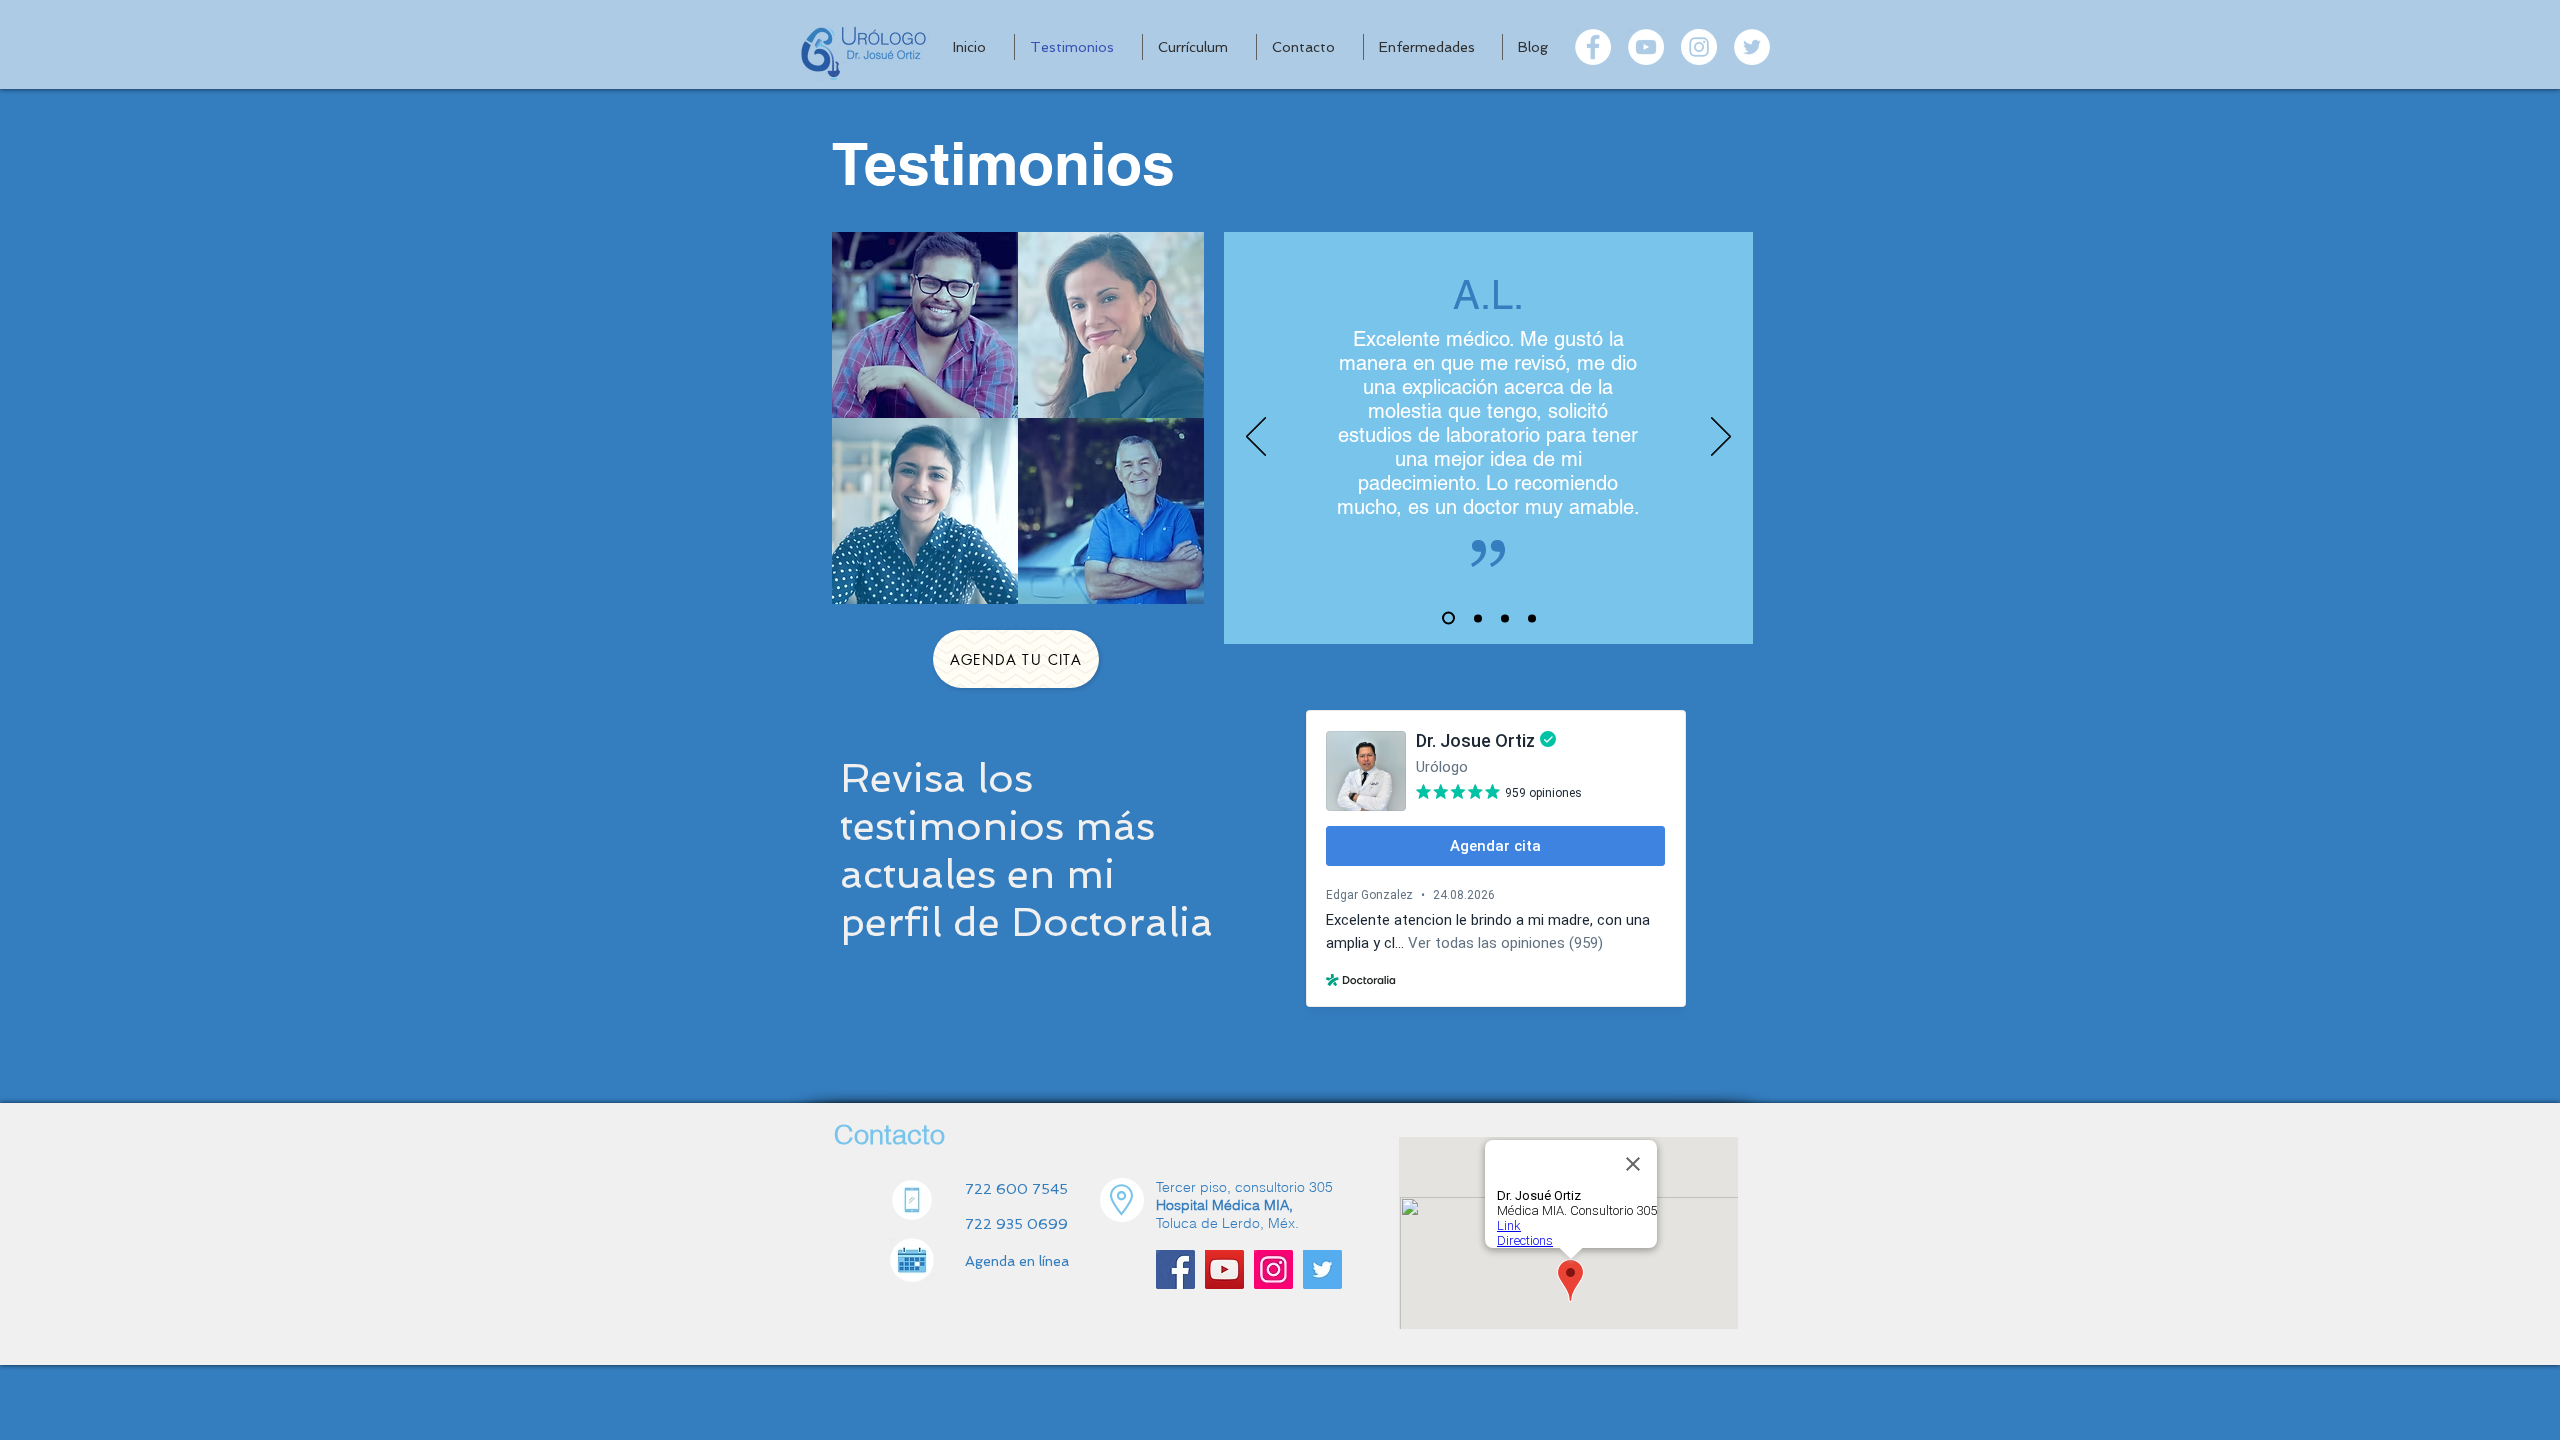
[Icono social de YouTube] (1224, 1269)
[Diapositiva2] (1478, 618)
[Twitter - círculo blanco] (1752, 47)
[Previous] (1256, 438)
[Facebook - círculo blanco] (1593, 47)
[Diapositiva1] (1448, 618)
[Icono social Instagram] (1273, 1269)
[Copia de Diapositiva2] (1505, 618)
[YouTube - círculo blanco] (1646, 47)
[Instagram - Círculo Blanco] (1699, 47)
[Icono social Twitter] (1322, 1269)
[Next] (1721, 438)
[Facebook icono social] (1175, 1269)
